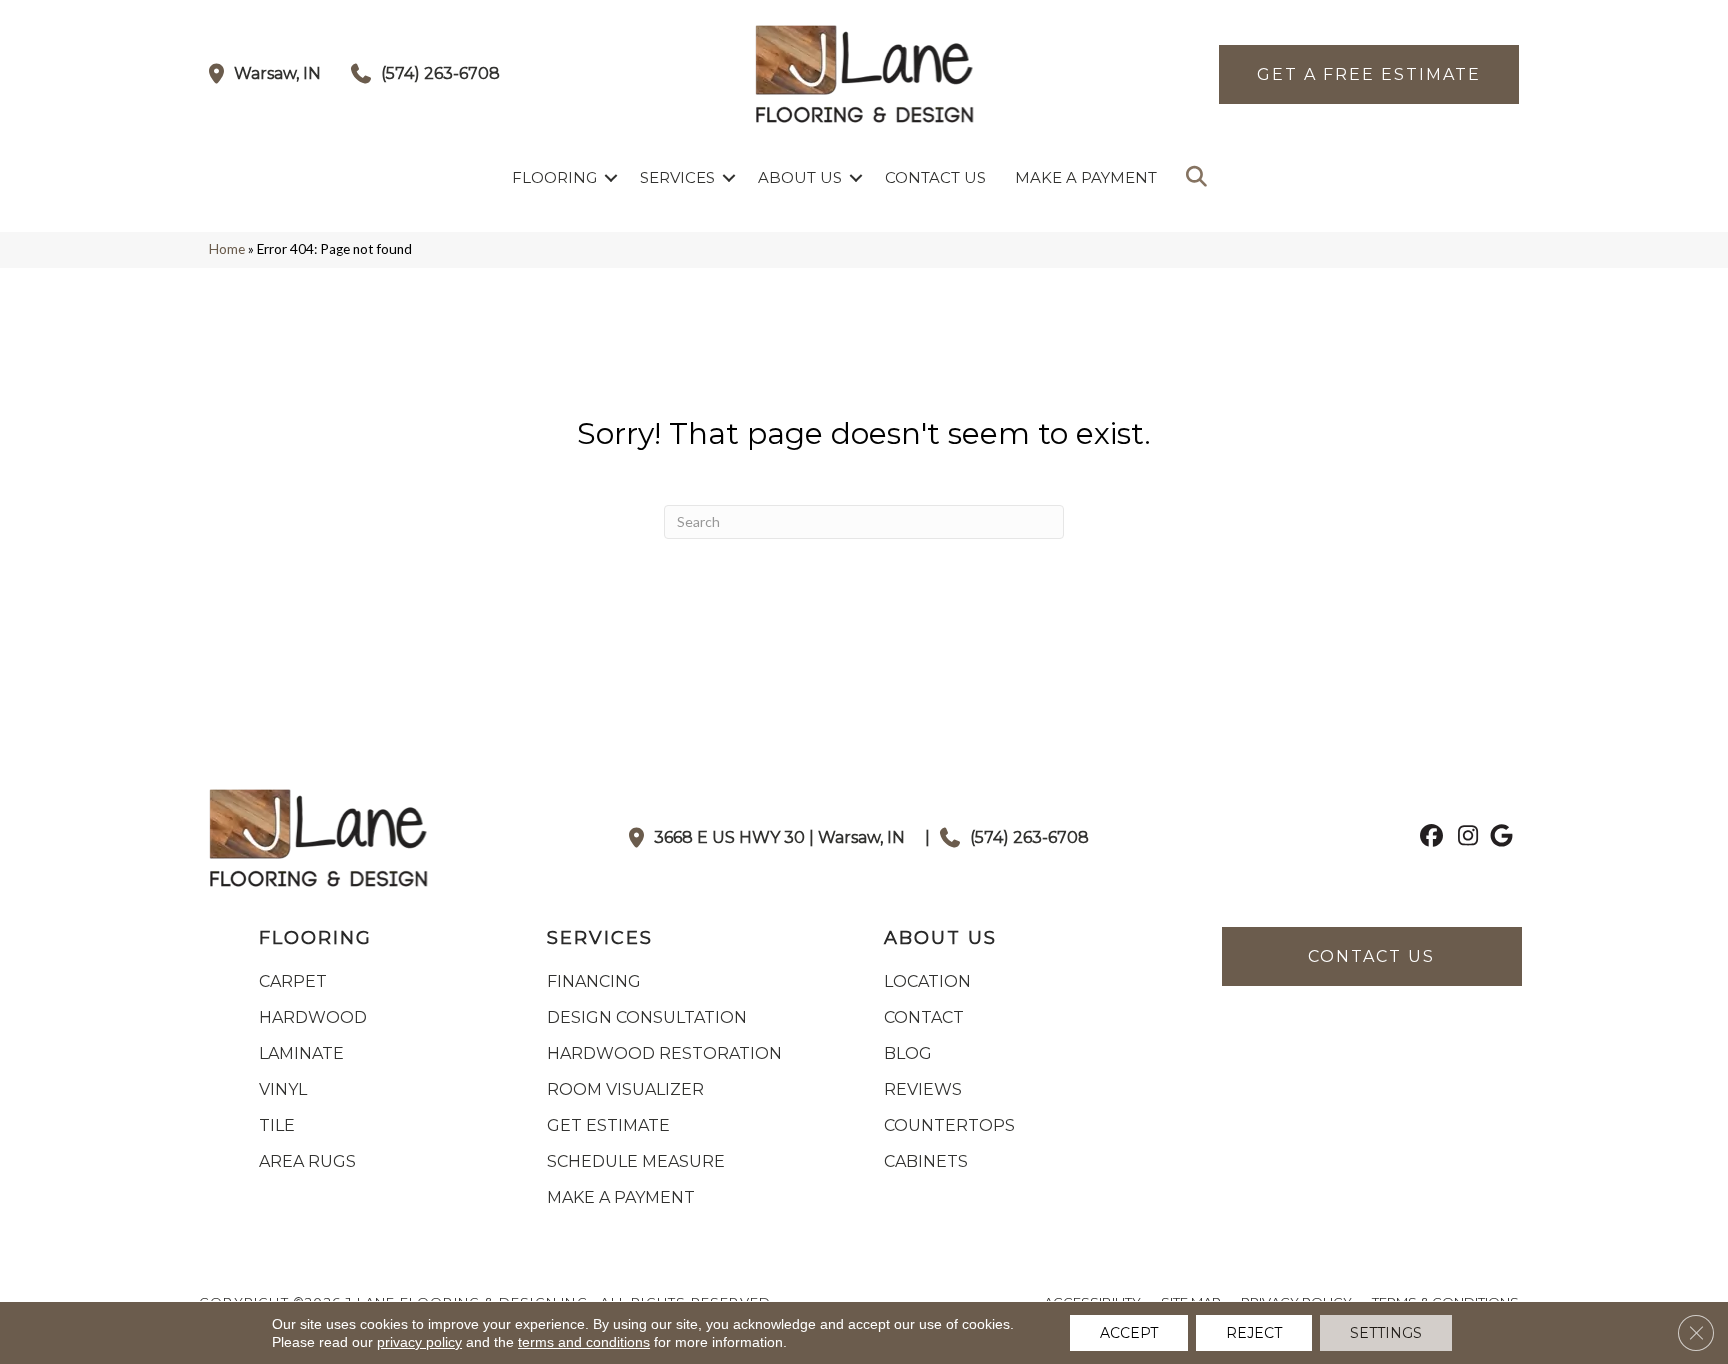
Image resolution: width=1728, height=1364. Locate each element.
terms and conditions (584, 1342)
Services (677, 177)
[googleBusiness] (1498, 838)
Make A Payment (1086, 177)
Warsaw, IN (277, 73)
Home (227, 249)
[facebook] (1428, 838)
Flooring (554, 177)
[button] (611, 177)
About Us (800, 177)
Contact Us (935, 177)
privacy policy (419, 1342)
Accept (1129, 1333)
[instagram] (1463, 838)
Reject (1254, 1333)
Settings (1386, 1333)
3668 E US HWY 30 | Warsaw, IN (779, 837)
